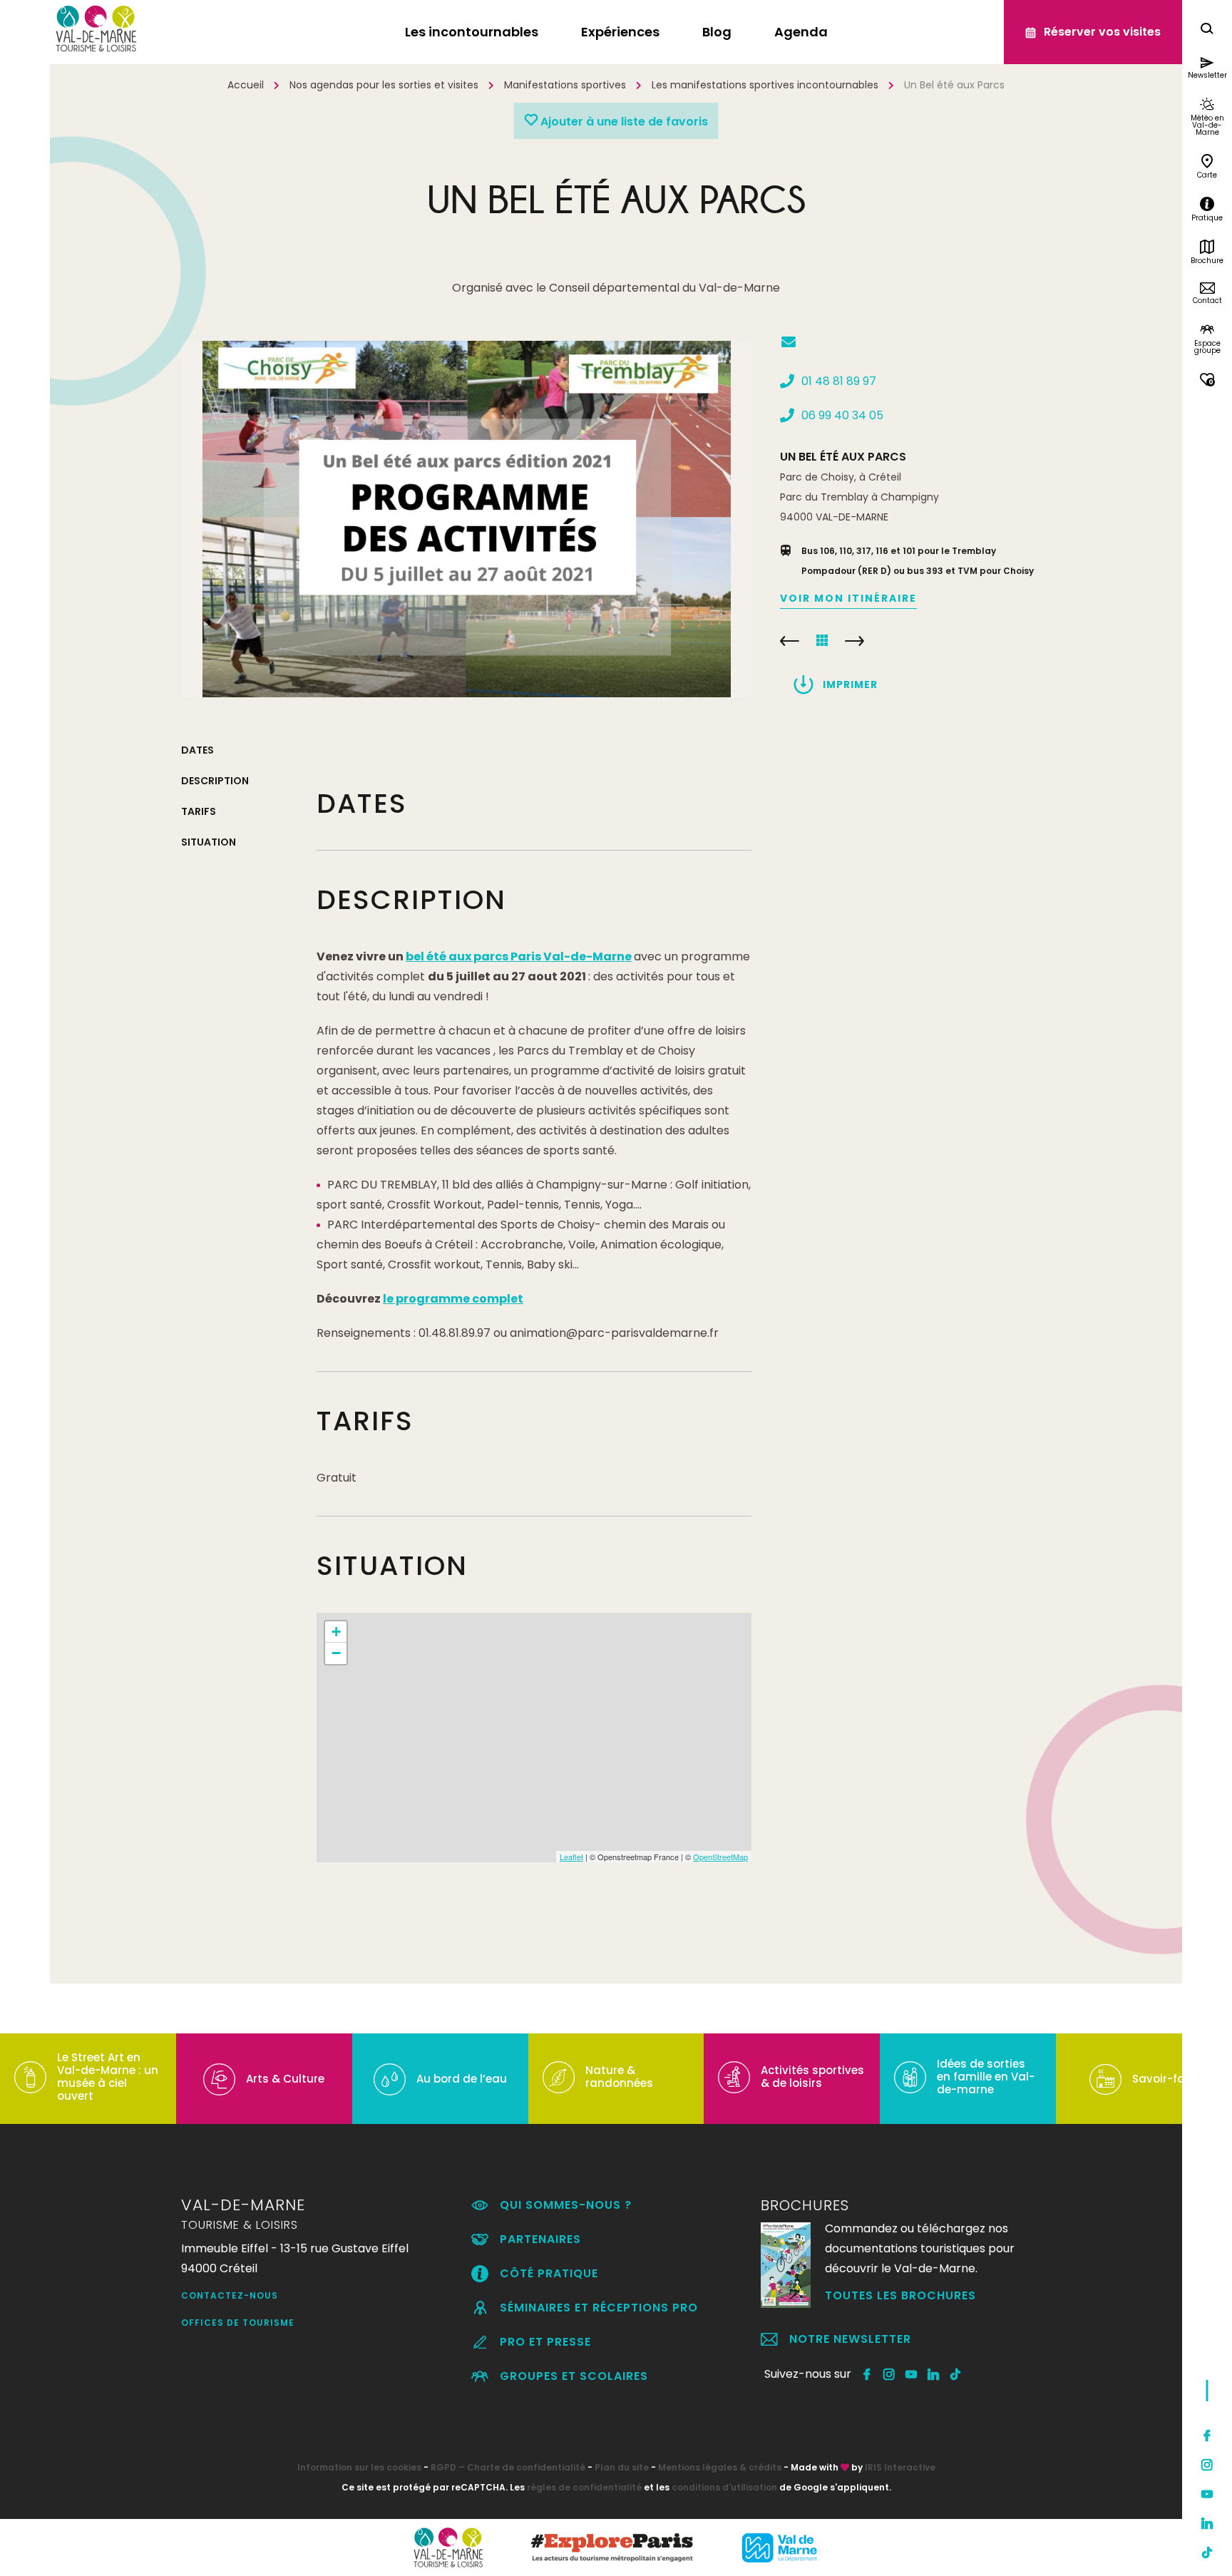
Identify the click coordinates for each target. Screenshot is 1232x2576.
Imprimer (850, 684)
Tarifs (199, 811)
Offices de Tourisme (238, 2323)
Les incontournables (472, 32)
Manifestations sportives (565, 85)
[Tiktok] (1207, 2552)
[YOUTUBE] (912, 2374)
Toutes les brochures (900, 2295)
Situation (209, 842)
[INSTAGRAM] (889, 2374)
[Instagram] (1207, 2465)
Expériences (620, 32)
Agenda (801, 32)
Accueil (246, 85)
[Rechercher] (1207, 30)
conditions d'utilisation (724, 2487)
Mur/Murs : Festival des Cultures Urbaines (790, 641)
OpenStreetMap (720, 1857)
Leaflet (571, 1857)
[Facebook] (1207, 2436)
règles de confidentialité (584, 2487)
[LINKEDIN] (934, 2374)
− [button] (336, 1653)
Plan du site (622, 2467)
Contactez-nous (230, 2295)
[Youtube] (1207, 2494)
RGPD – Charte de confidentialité (508, 2467)
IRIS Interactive (900, 2467)
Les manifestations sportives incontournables (765, 85)
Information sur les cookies (359, 2467)
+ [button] (336, 1632)
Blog (717, 32)
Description (215, 781)
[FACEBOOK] (867, 2374)
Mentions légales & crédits (720, 2467)
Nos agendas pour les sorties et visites (384, 85)
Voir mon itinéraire (848, 598)
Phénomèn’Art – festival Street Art (854, 641)
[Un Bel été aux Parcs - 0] (467, 519)
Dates (197, 750)
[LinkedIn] (1207, 2523)
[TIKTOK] (956, 2374)
